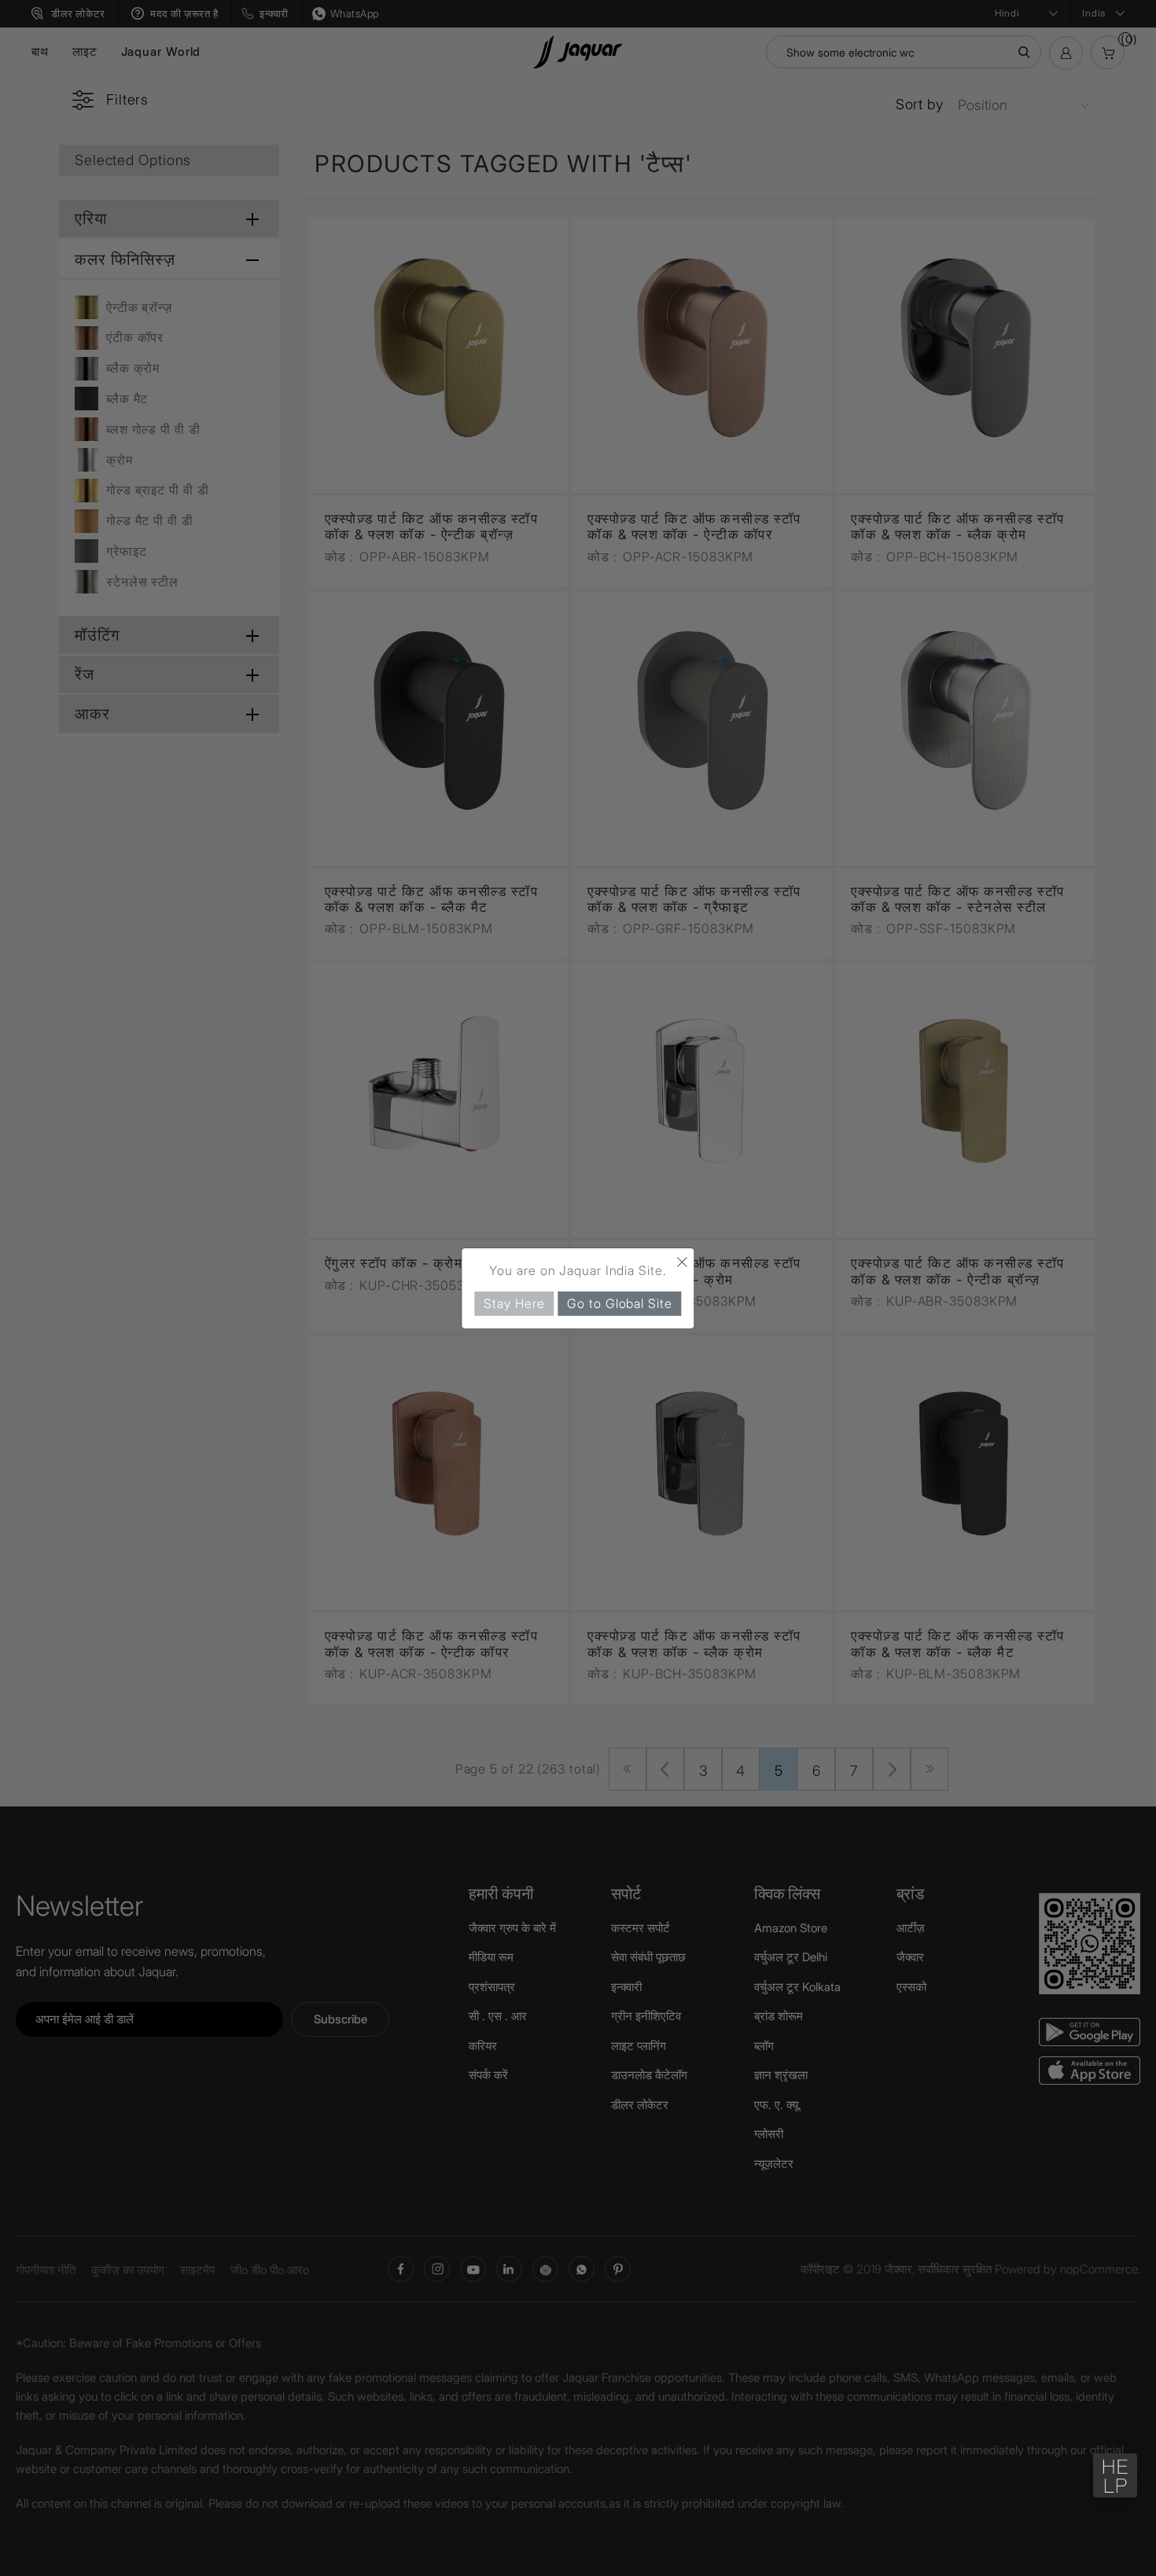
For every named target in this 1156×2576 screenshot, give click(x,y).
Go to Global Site (619, 1303)
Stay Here (514, 1303)
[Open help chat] (1115, 2475)
